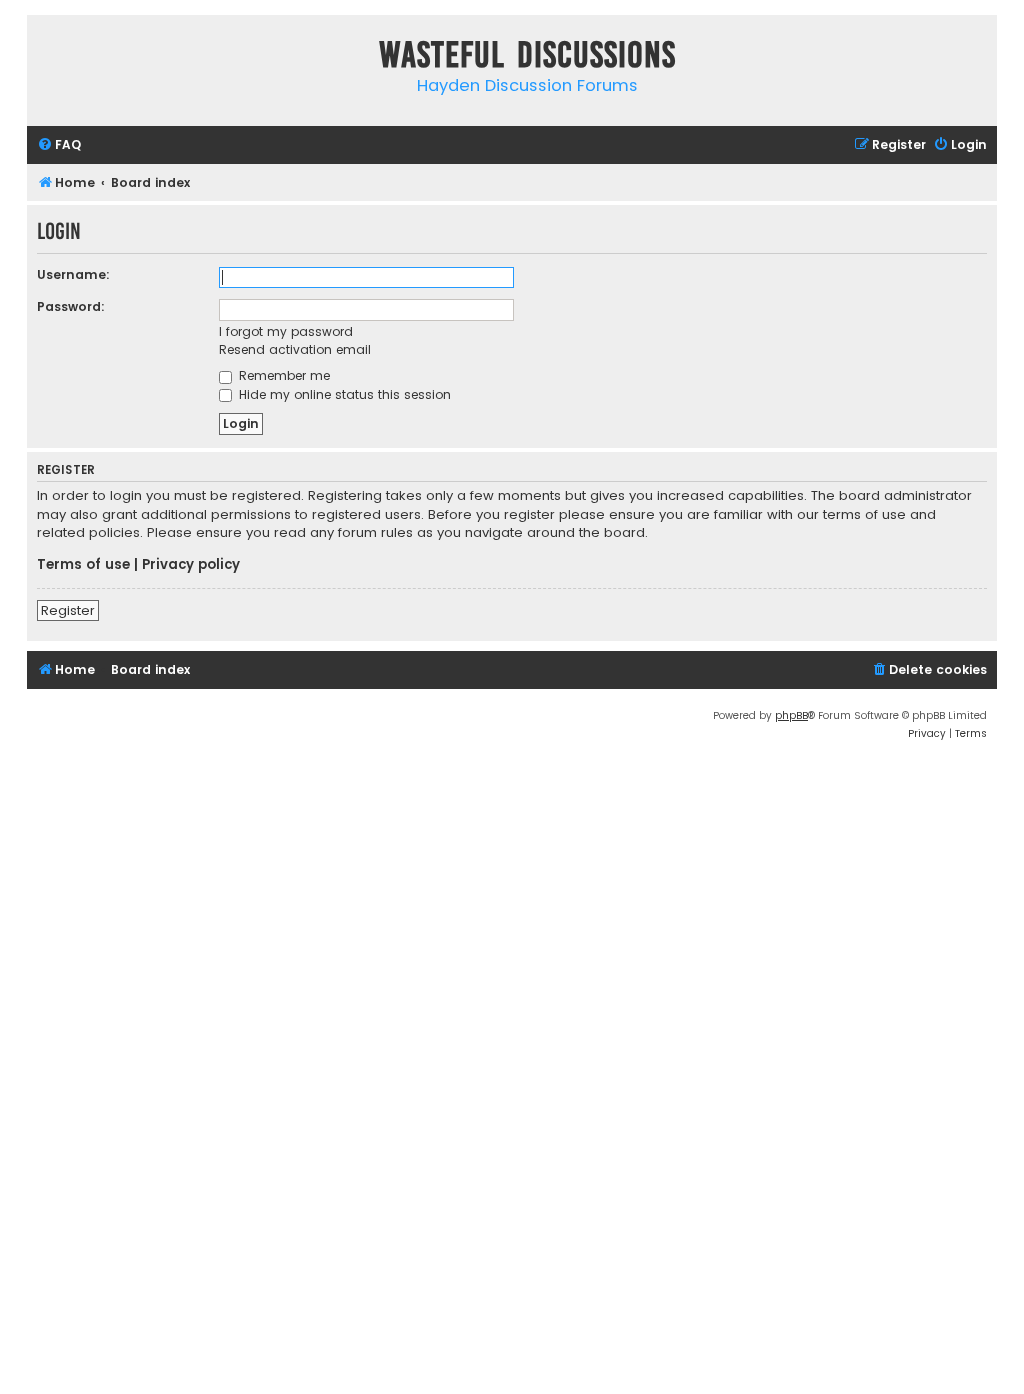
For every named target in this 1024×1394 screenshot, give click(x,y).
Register (68, 610)
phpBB (791, 715)
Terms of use (83, 565)
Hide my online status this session (343, 394)
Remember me (282, 375)
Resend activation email (295, 349)
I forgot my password (286, 331)
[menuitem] (59, 145)
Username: (73, 274)
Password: (71, 306)
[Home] (47, 58)
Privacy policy (191, 565)
